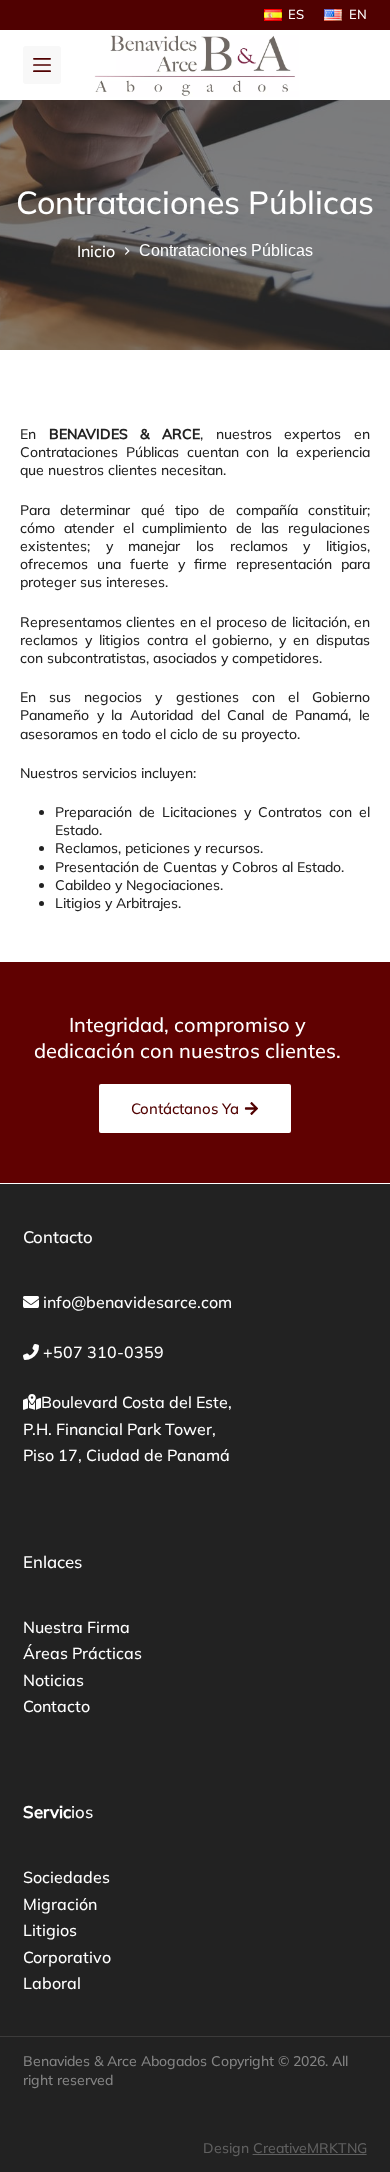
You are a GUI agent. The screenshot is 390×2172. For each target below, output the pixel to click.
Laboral (52, 1983)
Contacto (56, 1706)
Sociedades (66, 1877)
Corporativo (67, 1957)
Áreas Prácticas (82, 1653)
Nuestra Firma (76, 1627)
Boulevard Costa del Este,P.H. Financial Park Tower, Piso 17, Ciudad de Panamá (127, 1428)
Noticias (53, 1680)
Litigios (50, 1930)
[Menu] (42, 65)
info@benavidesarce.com (137, 1302)
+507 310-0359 (103, 1352)
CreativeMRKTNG (310, 2148)
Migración (60, 1904)
